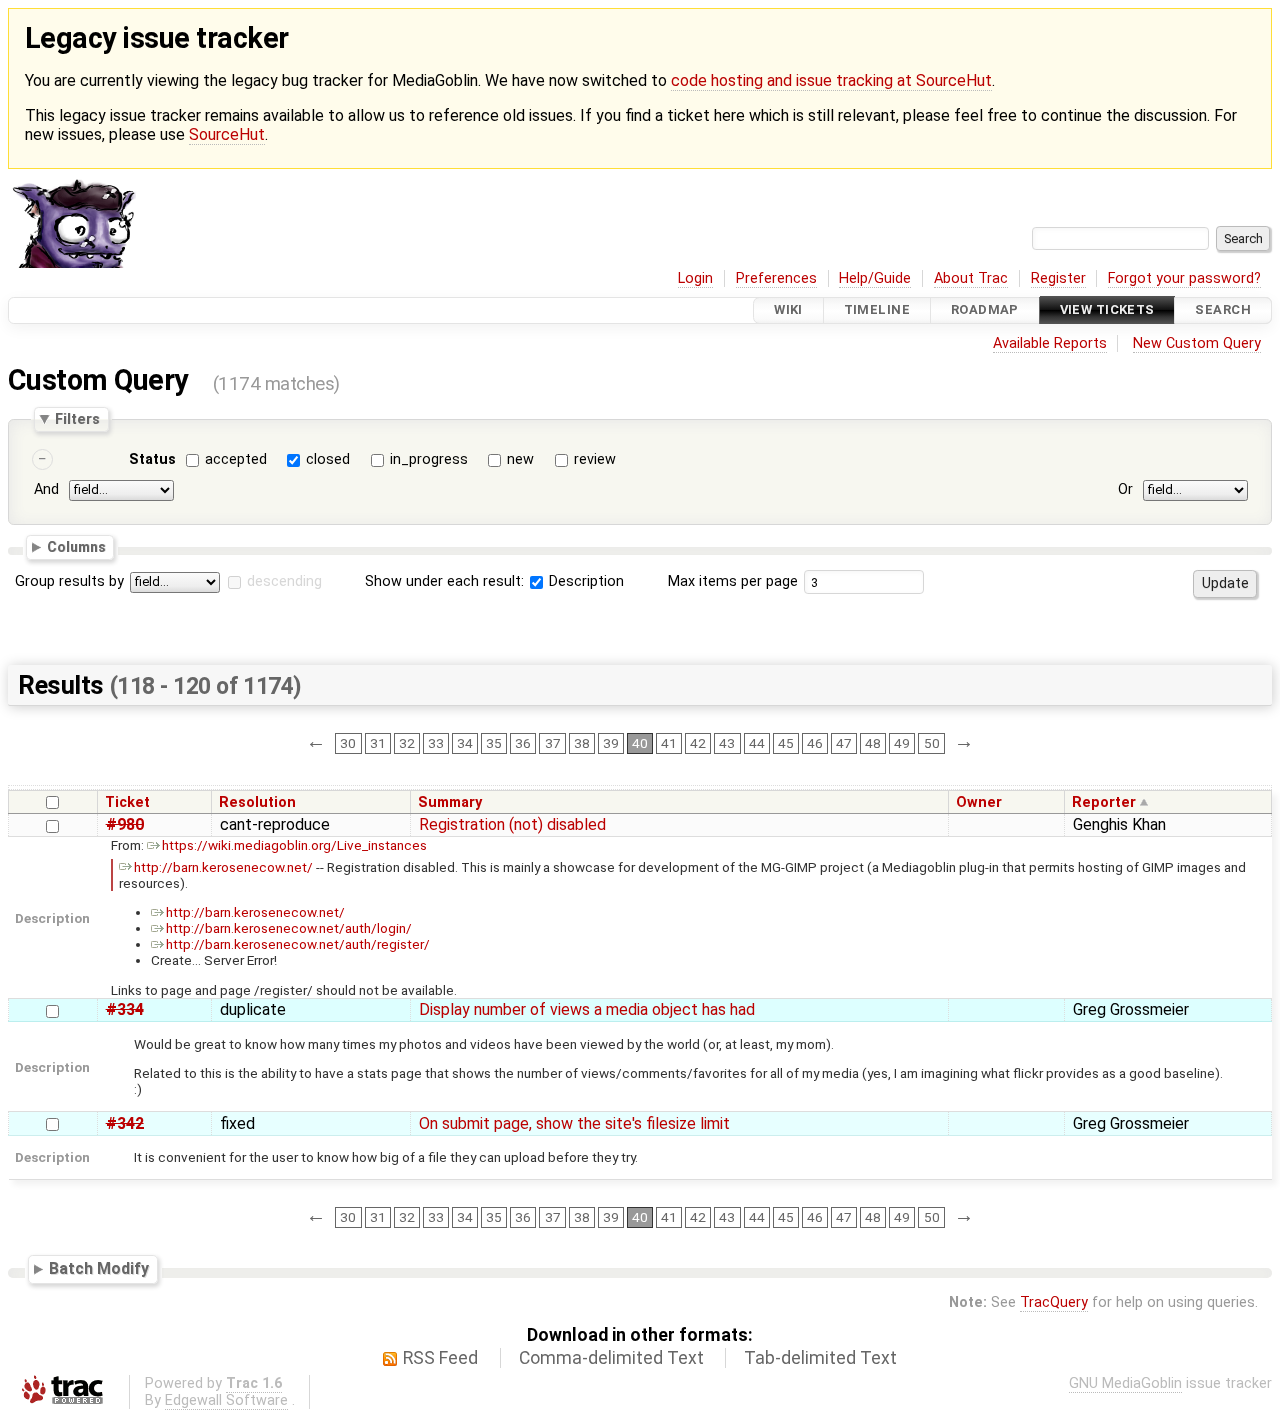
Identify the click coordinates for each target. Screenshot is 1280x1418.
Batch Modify (99, 1268)
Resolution (257, 802)
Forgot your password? (1184, 278)
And (46, 490)
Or (1125, 490)
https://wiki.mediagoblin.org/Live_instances (294, 845)
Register (1058, 278)
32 (407, 743)
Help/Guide (875, 278)
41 (669, 743)
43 (727, 743)
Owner (979, 802)
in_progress (429, 459)
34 (465, 743)
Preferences (776, 278)
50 (932, 743)
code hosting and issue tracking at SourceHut (831, 80)
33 (436, 743)
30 (348, 743)
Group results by (69, 581)
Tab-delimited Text (820, 1358)
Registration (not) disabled (512, 824)
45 (786, 743)
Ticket (127, 802)
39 (611, 743)
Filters (77, 419)
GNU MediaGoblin (1125, 1383)
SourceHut (227, 134)
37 (553, 743)
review (595, 459)
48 (873, 743)
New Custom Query (1197, 343)
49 (902, 743)
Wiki (788, 310)
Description (584, 581)
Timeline (877, 310)
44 (757, 743)
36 (523, 743)
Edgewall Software (226, 1400)
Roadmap (985, 310)
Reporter (1104, 802)
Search (1223, 310)
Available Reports (1050, 343)
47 (844, 743)
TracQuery (1054, 1302)
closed (328, 459)
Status (152, 459)
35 (494, 743)
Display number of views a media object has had (587, 1009)
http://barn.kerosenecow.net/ (223, 867)
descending (284, 581)
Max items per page (733, 581)
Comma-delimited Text (611, 1358)
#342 (125, 1123)
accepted (236, 459)
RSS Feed (440, 1358)
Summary (450, 802)
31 (378, 743)
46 (815, 743)
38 (582, 743)
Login (695, 278)
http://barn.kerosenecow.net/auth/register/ (298, 944)
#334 (125, 1009)
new (520, 459)
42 (698, 743)
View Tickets (1107, 310)
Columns (76, 547)
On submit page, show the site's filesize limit (574, 1123)
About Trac (971, 278)
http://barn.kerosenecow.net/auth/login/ (289, 928)
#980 (125, 824)
